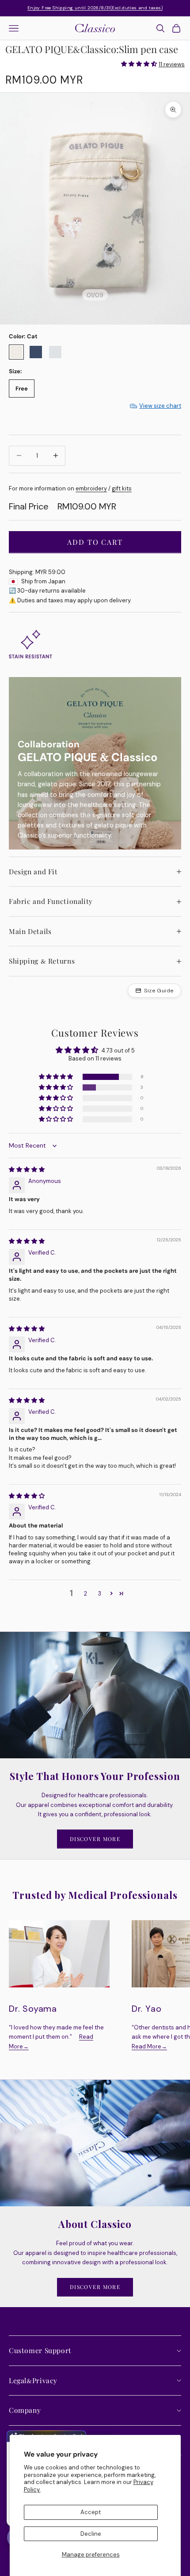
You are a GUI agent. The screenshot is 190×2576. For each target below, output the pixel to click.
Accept (91, 2512)
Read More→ (149, 2046)
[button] (139, 64)
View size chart (160, 406)
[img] (27, 1169)
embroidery (91, 488)
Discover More (95, 1839)
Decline (91, 2534)
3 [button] (100, 1594)
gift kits (122, 488)
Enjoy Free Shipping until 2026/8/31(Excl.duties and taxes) (95, 8)
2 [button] (85, 1594)
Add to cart (95, 542)
